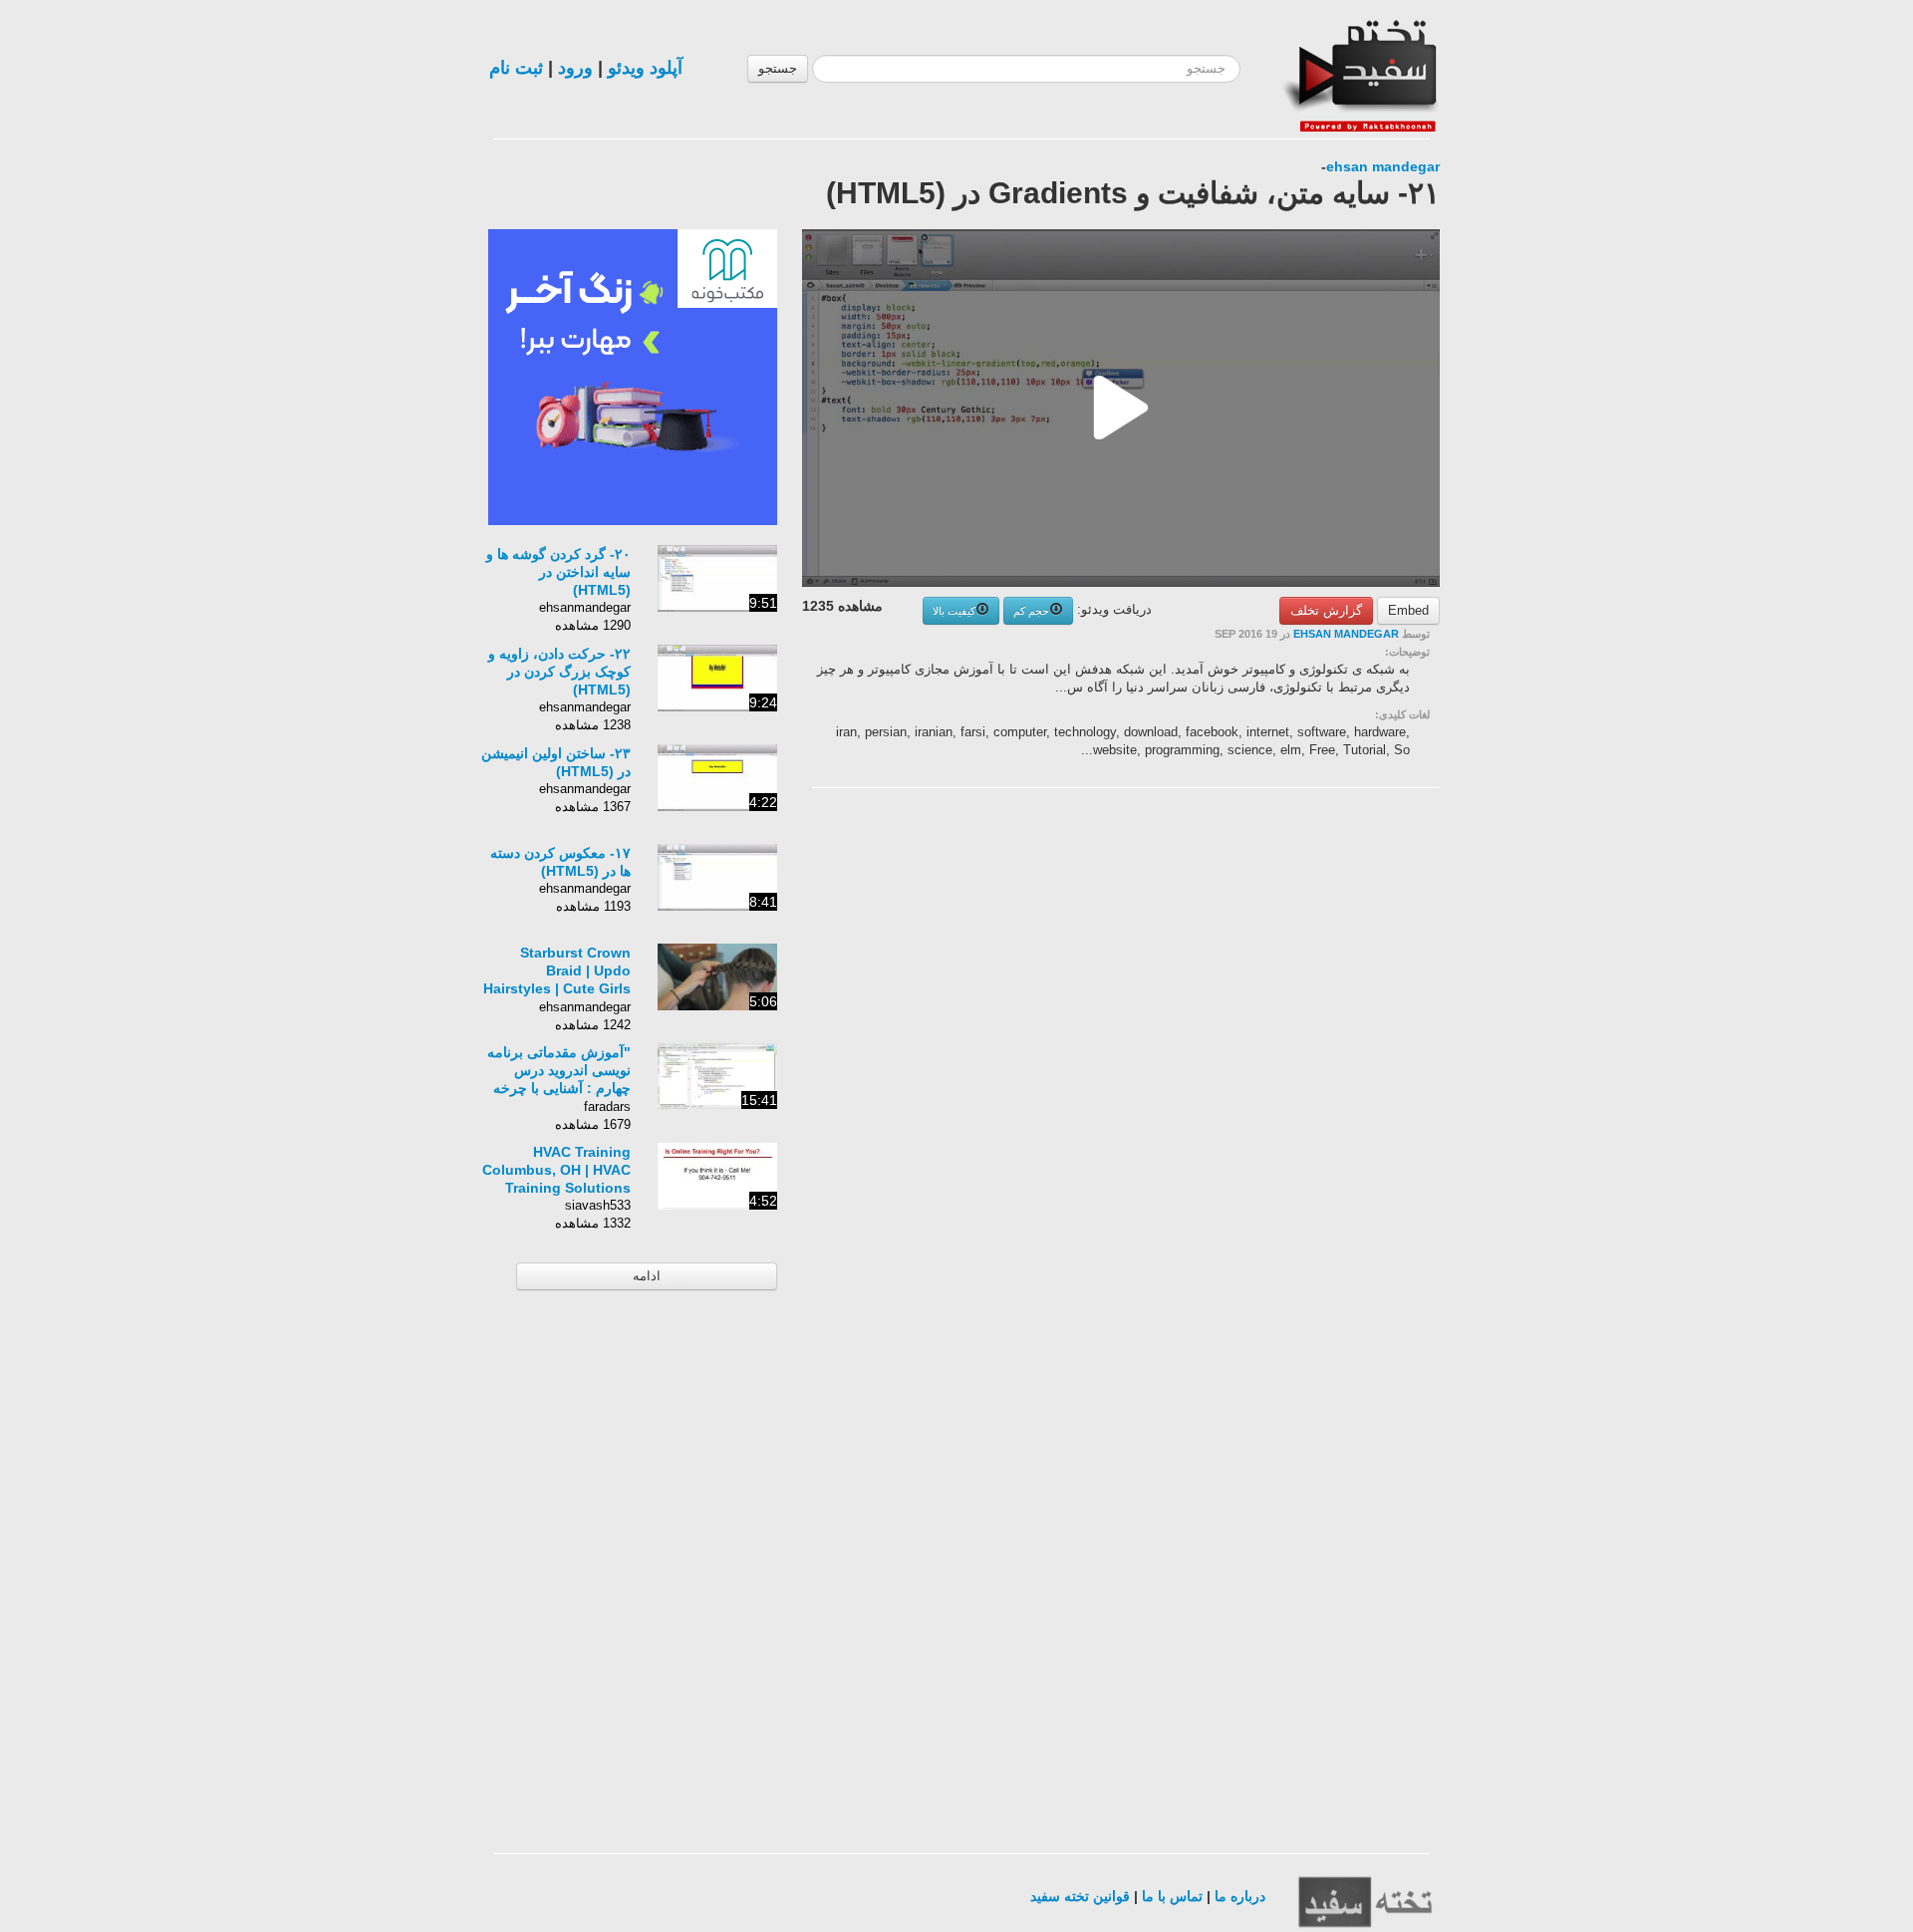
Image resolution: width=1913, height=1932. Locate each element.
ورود (575, 68)
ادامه (647, 1276)
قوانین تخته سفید (1080, 1896)
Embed (1408, 610)
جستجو (778, 68)
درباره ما (1240, 1896)
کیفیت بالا (954, 611)
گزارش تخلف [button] (1326, 610)
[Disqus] (1290, 1055)
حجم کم (1031, 611)
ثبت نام (516, 68)
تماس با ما (1172, 1896)
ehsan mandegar (1383, 166)
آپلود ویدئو (645, 68)
